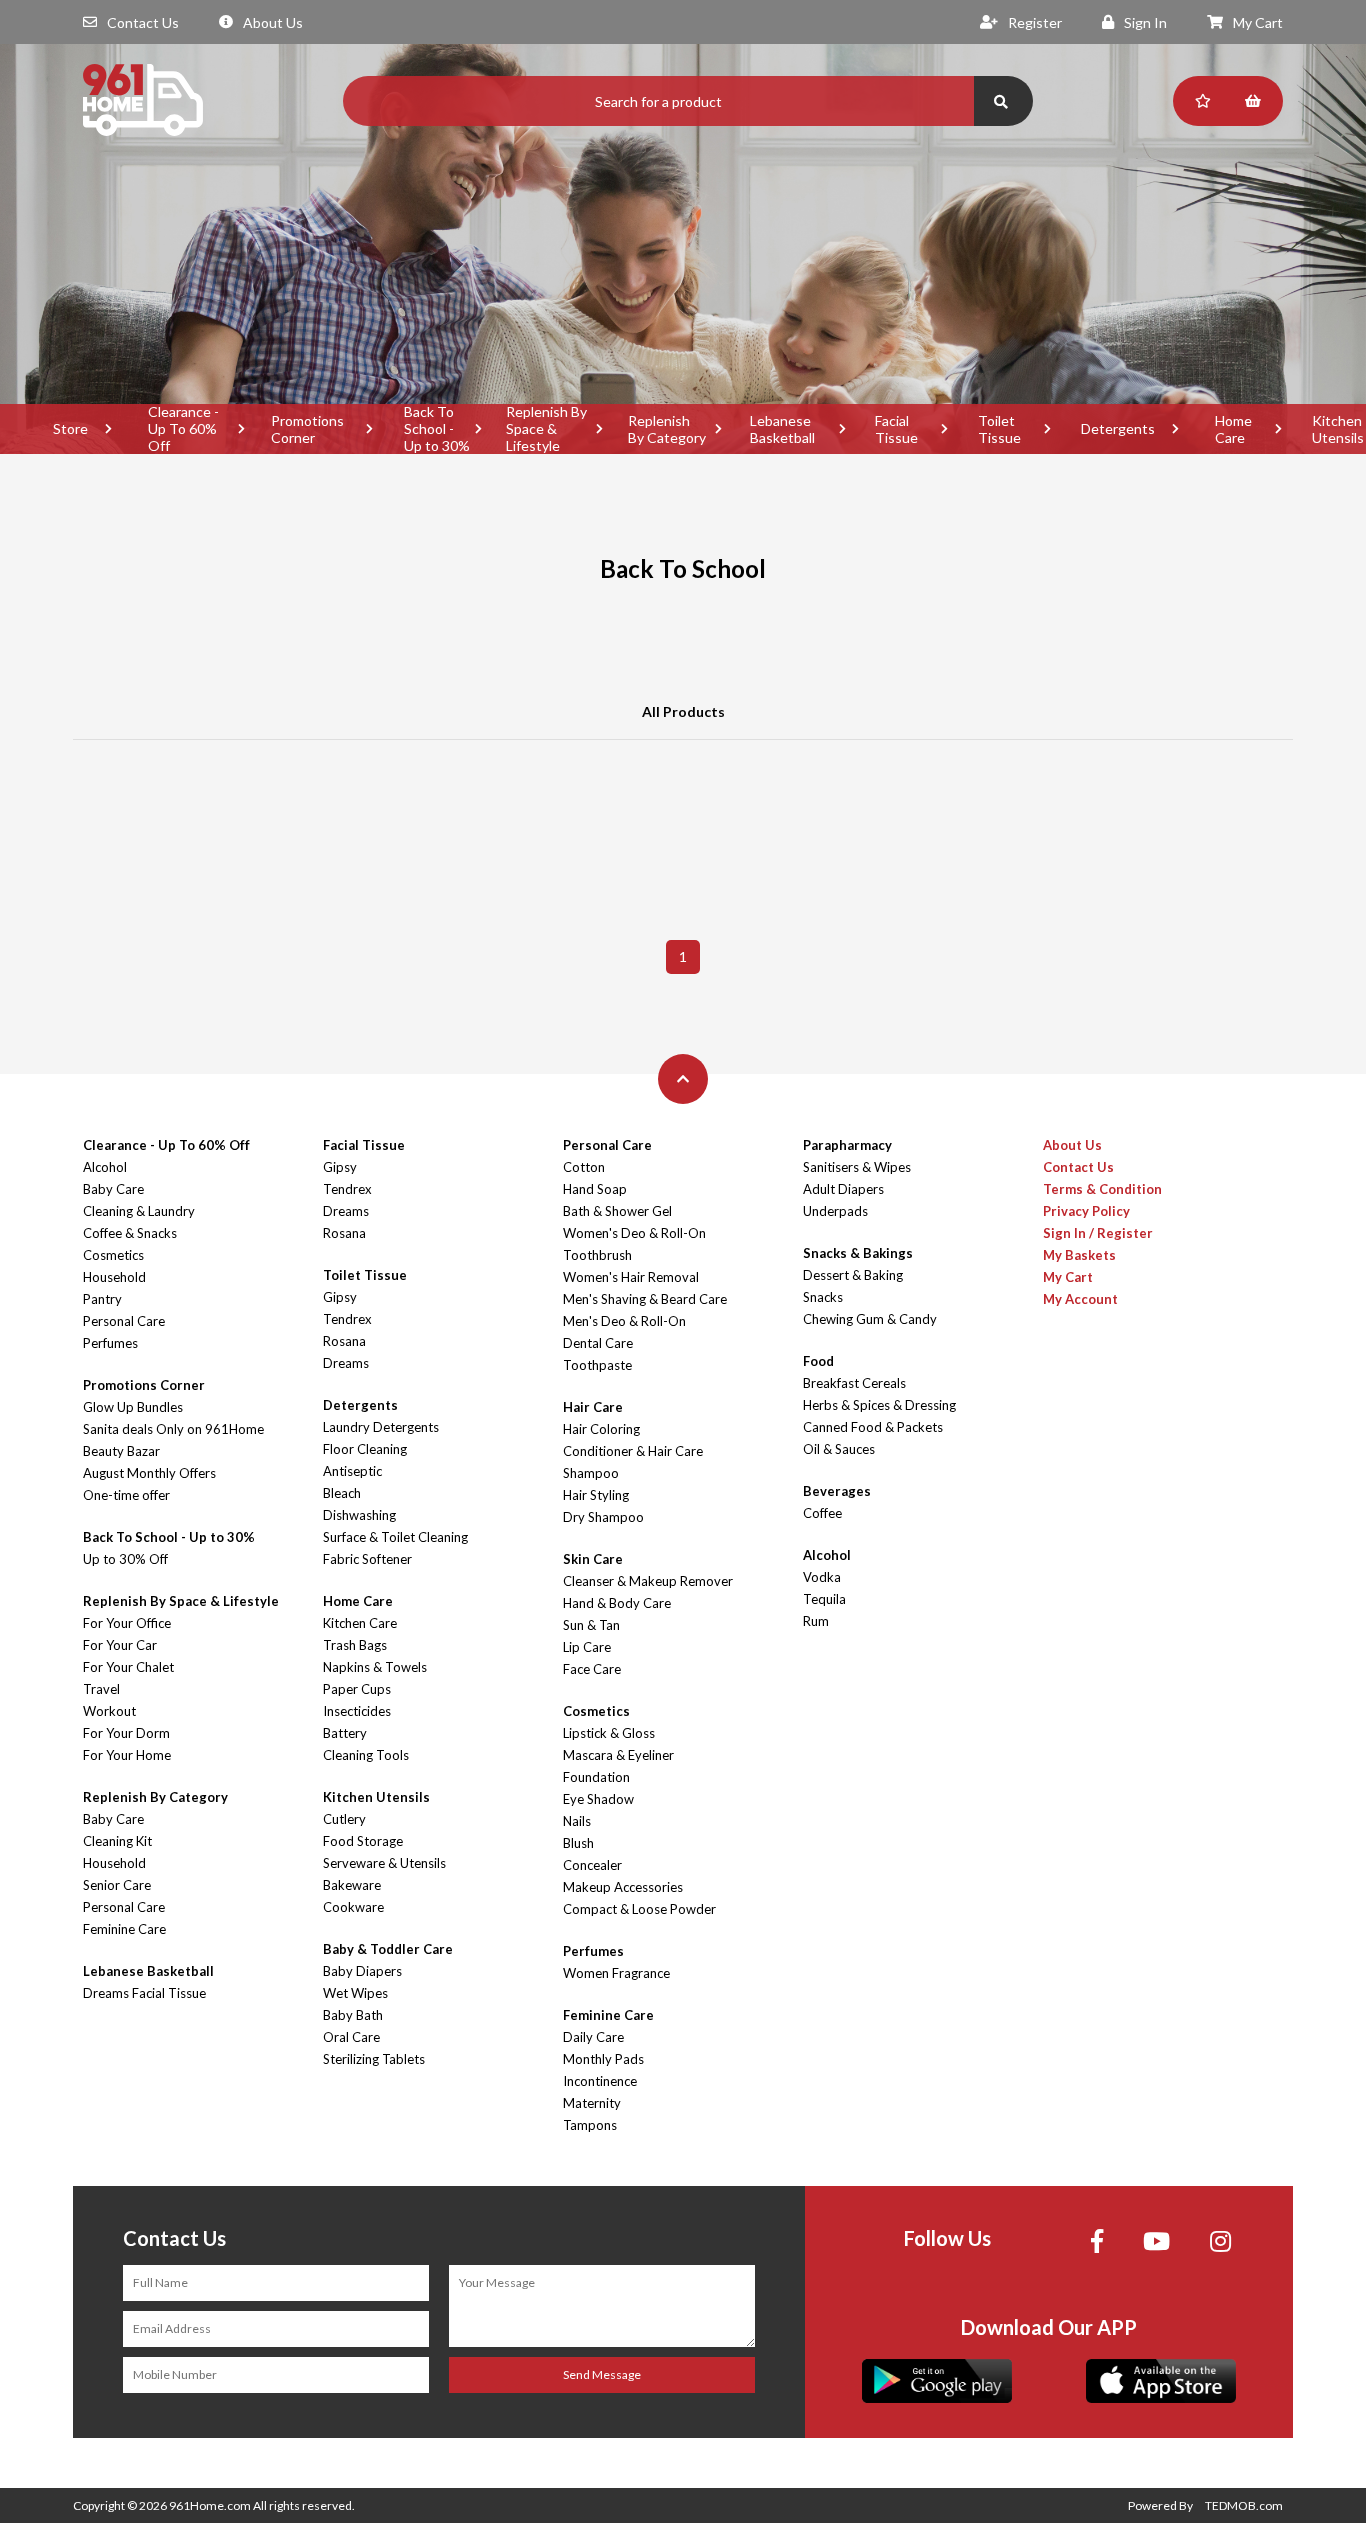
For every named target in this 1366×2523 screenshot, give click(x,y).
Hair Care (593, 1407)
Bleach (342, 1493)
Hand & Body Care (617, 1603)
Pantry (102, 1299)
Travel (101, 1689)
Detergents (1118, 428)
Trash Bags (355, 1645)
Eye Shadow (598, 1799)
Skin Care (593, 1559)
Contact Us (143, 22)
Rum (816, 1621)
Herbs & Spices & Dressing (879, 1405)
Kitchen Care (360, 1623)
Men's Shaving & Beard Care (645, 1299)
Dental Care (598, 1343)
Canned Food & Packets (873, 1427)
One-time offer (126, 1495)
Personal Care (124, 1321)
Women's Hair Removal (631, 1277)
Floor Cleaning (365, 1449)
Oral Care (351, 2037)
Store (70, 428)
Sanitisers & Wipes (857, 1167)
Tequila (824, 1599)
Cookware (353, 1907)
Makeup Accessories (623, 1887)
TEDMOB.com (1244, 2505)
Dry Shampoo (603, 1517)
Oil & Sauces (839, 1449)
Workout (109, 1711)
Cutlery (344, 1819)
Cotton (584, 1167)
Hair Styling (596, 1495)
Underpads (835, 1211)
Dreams (346, 1211)
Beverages (837, 1491)
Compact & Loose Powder (639, 1909)
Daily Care (593, 2037)
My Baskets (1079, 1255)
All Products (683, 711)
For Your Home (127, 1755)
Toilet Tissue (999, 429)
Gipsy (340, 1167)
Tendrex (347, 1189)
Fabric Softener (367, 1559)
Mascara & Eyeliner (618, 1755)
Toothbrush (597, 1255)
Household (114, 1277)
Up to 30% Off (125, 1559)
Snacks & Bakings (858, 1253)
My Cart (1258, 22)
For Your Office (127, 1623)
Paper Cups (357, 1689)
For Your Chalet (128, 1667)
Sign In (1145, 22)
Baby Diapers (362, 1971)
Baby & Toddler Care (388, 1949)
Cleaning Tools (366, 1755)
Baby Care (113, 1189)
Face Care (592, 1669)
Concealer (592, 1865)
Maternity (592, 2103)
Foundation (596, 1777)
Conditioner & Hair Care (633, 1451)
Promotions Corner (307, 429)
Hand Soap (595, 1189)
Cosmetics (113, 1255)
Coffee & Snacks (130, 1233)
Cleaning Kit (117, 1841)
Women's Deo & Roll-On (634, 1233)
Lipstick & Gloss (609, 1733)
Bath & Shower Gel (617, 1211)
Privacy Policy (1086, 1211)
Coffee (822, 1513)
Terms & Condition (1102, 1189)
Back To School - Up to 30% (437, 429)
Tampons (590, 2125)
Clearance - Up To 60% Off (183, 429)
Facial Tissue (896, 429)
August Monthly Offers (149, 1473)
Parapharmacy (847, 1145)
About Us (273, 22)
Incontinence (600, 2081)
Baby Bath (353, 2015)
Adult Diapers (843, 1189)
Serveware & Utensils (384, 1863)
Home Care (1233, 429)
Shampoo (591, 1473)
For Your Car (120, 1645)
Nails (577, 1821)
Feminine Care (124, 1929)
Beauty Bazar (121, 1451)
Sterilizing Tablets (374, 2059)
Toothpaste (597, 1365)
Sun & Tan (591, 1625)
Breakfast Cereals (854, 1383)
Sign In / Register (1098, 1233)
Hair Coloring (601, 1429)
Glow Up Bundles (133, 1407)
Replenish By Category (667, 429)
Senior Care (117, 1885)
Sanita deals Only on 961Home (173, 1429)
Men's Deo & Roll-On (624, 1321)
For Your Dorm (126, 1733)
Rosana (344, 1233)
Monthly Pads (603, 2059)
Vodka (822, 1577)
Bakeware (352, 1885)
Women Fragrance (616, 1973)
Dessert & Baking (853, 1275)
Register (1035, 22)
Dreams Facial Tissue (144, 1993)
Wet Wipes (355, 1993)
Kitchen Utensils (376, 1797)
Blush (578, 1843)
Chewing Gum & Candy (870, 1319)
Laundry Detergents (381, 1427)
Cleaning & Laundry (139, 1211)
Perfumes (110, 1343)
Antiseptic (352, 1471)
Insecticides (357, 1711)
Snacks (823, 1297)
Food (818, 1361)
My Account (1080, 1299)
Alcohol (105, 1167)
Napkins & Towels (375, 1667)
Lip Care (587, 1647)
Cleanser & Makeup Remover (648, 1581)
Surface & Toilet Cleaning (395, 1537)
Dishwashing (359, 1515)
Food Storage (363, 1841)
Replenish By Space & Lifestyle (546, 429)
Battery (345, 1733)
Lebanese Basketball (782, 429)
